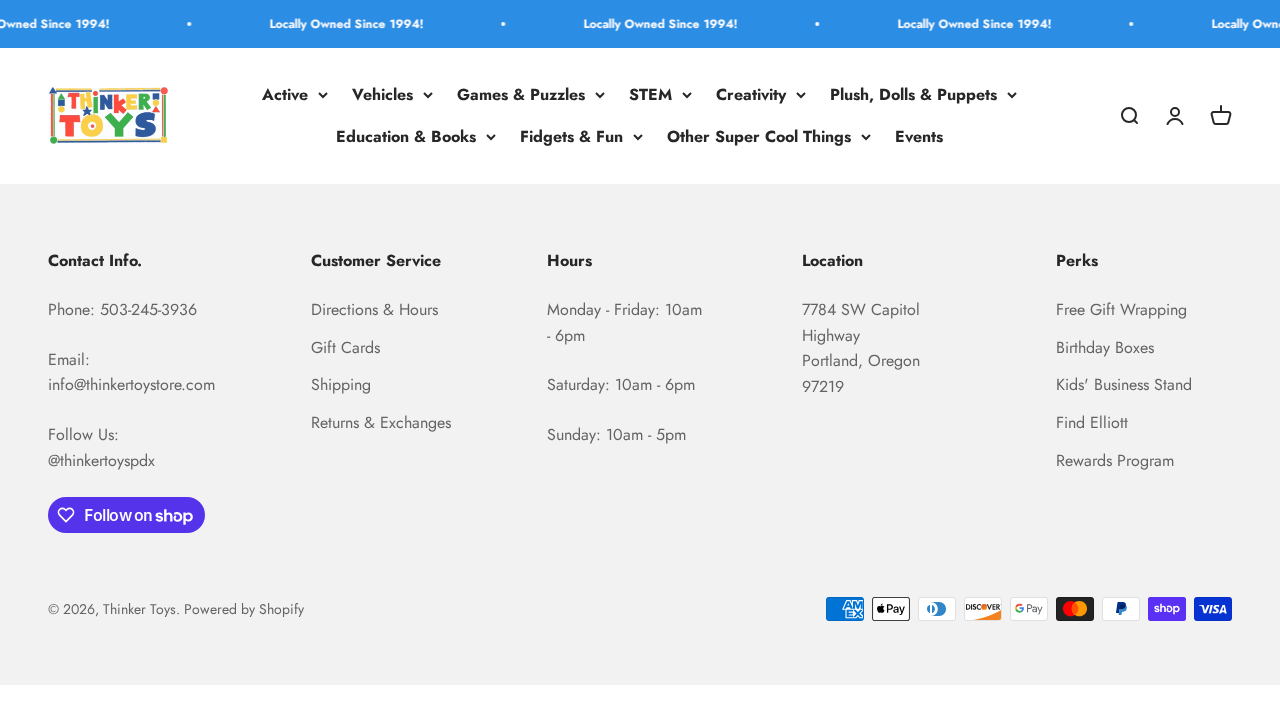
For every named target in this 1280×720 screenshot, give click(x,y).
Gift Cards (345, 347)
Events (919, 136)
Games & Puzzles (521, 94)
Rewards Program (1115, 460)
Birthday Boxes (1105, 347)
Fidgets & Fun (571, 136)
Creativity (751, 94)
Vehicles (382, 94)
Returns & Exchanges (381, 422)
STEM (650, 94)
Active (285, 94)
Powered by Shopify (244, 609)
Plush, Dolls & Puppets (913, 94)
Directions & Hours (374, 309)
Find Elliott (1092, 422)
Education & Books (406, 136)
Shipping (341, 384)
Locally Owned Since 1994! (338, 24)
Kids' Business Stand (1124, 384)
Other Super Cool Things (759, 136)
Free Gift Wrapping (1121, 309)
